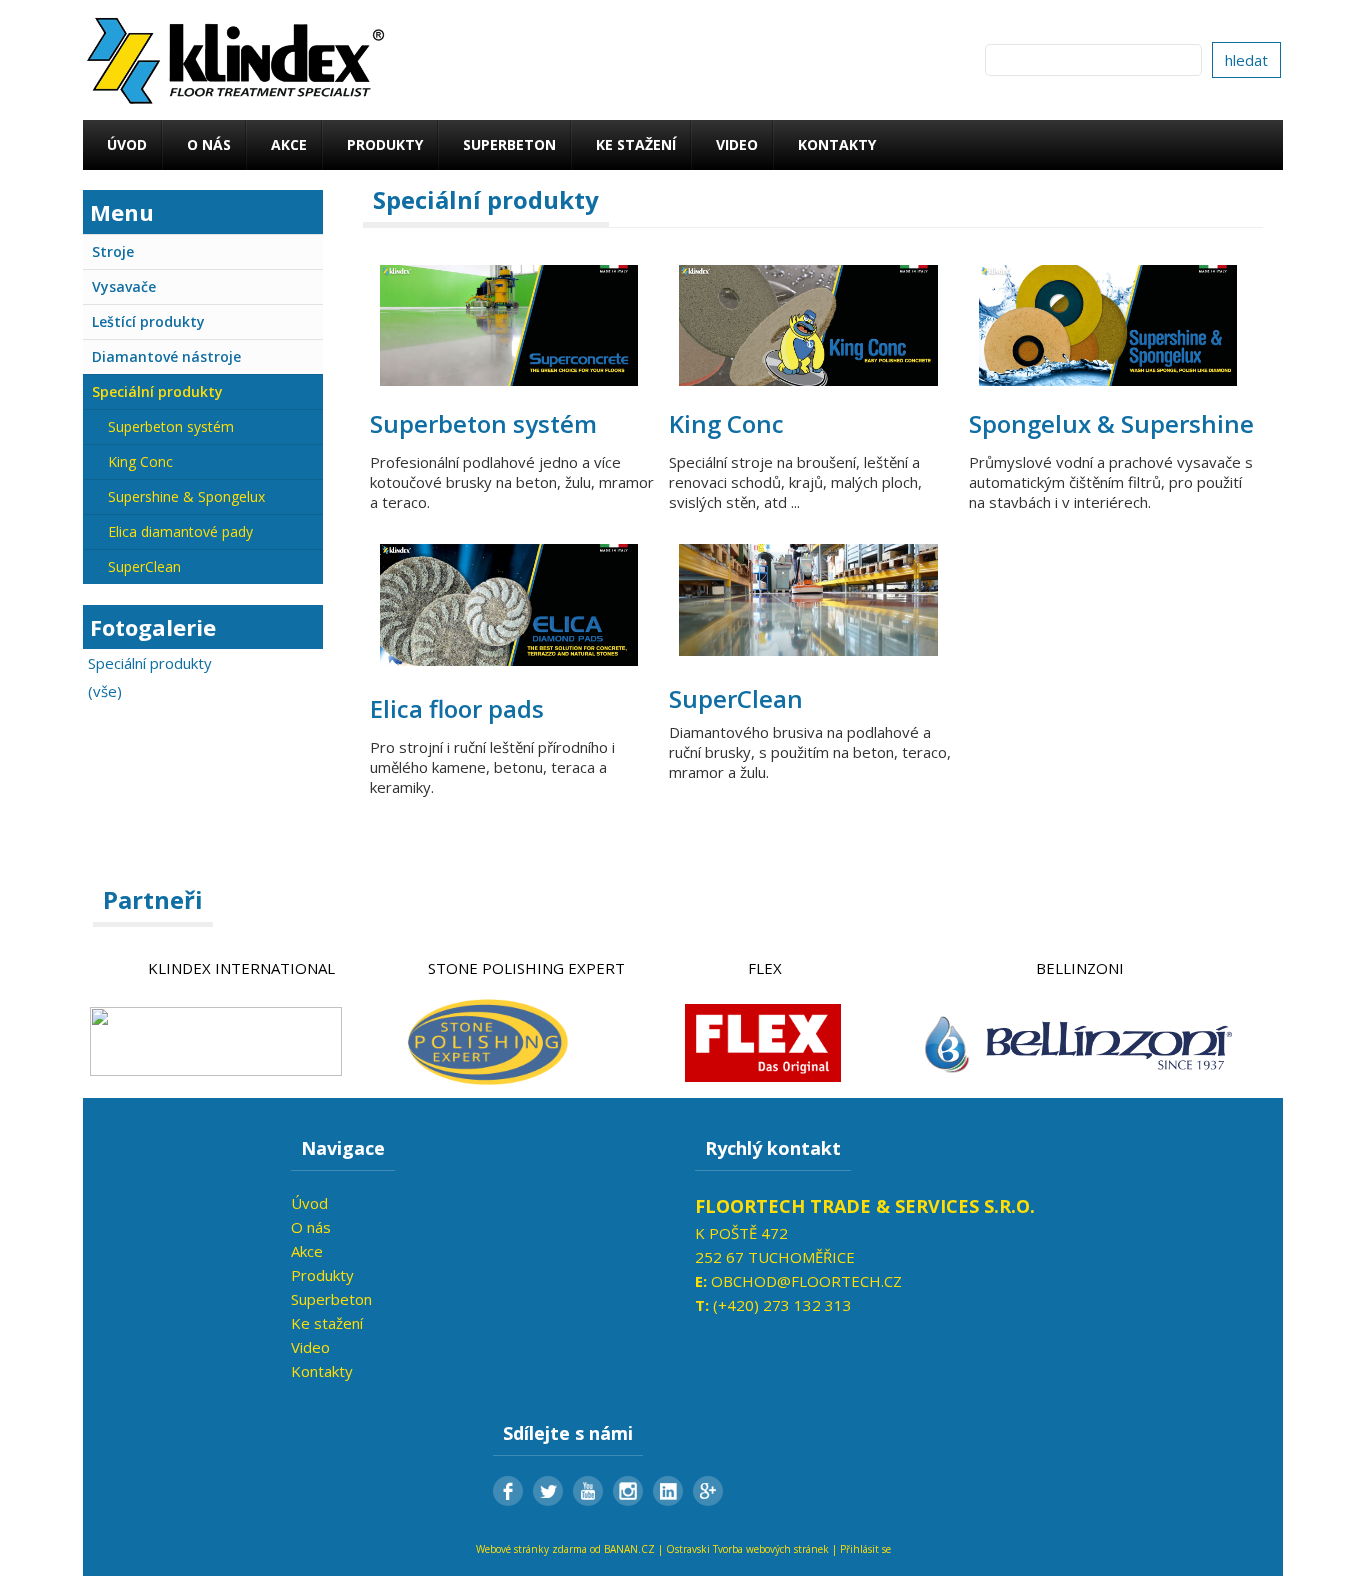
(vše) (105, 691)
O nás (209, 144)
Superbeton (509, 144)
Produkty (385, 144)
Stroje (113, 251)
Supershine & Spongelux (186, 496)
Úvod (127, 144)
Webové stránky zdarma (531, 1549)
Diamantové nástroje (166, 356)
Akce (289, 144)
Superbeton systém (171, 426)
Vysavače (124, 286)
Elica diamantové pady (180, 531)
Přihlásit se (865, 1549)
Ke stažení (636, 144)
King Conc (140, 461)
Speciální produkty (157, 391)
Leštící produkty (148, 321)
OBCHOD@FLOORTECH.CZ (806, 1281)
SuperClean (144, 566)
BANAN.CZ (629, 1549)
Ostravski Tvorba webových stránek (747, 1549)
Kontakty (837, 144)
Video (737, 144)
